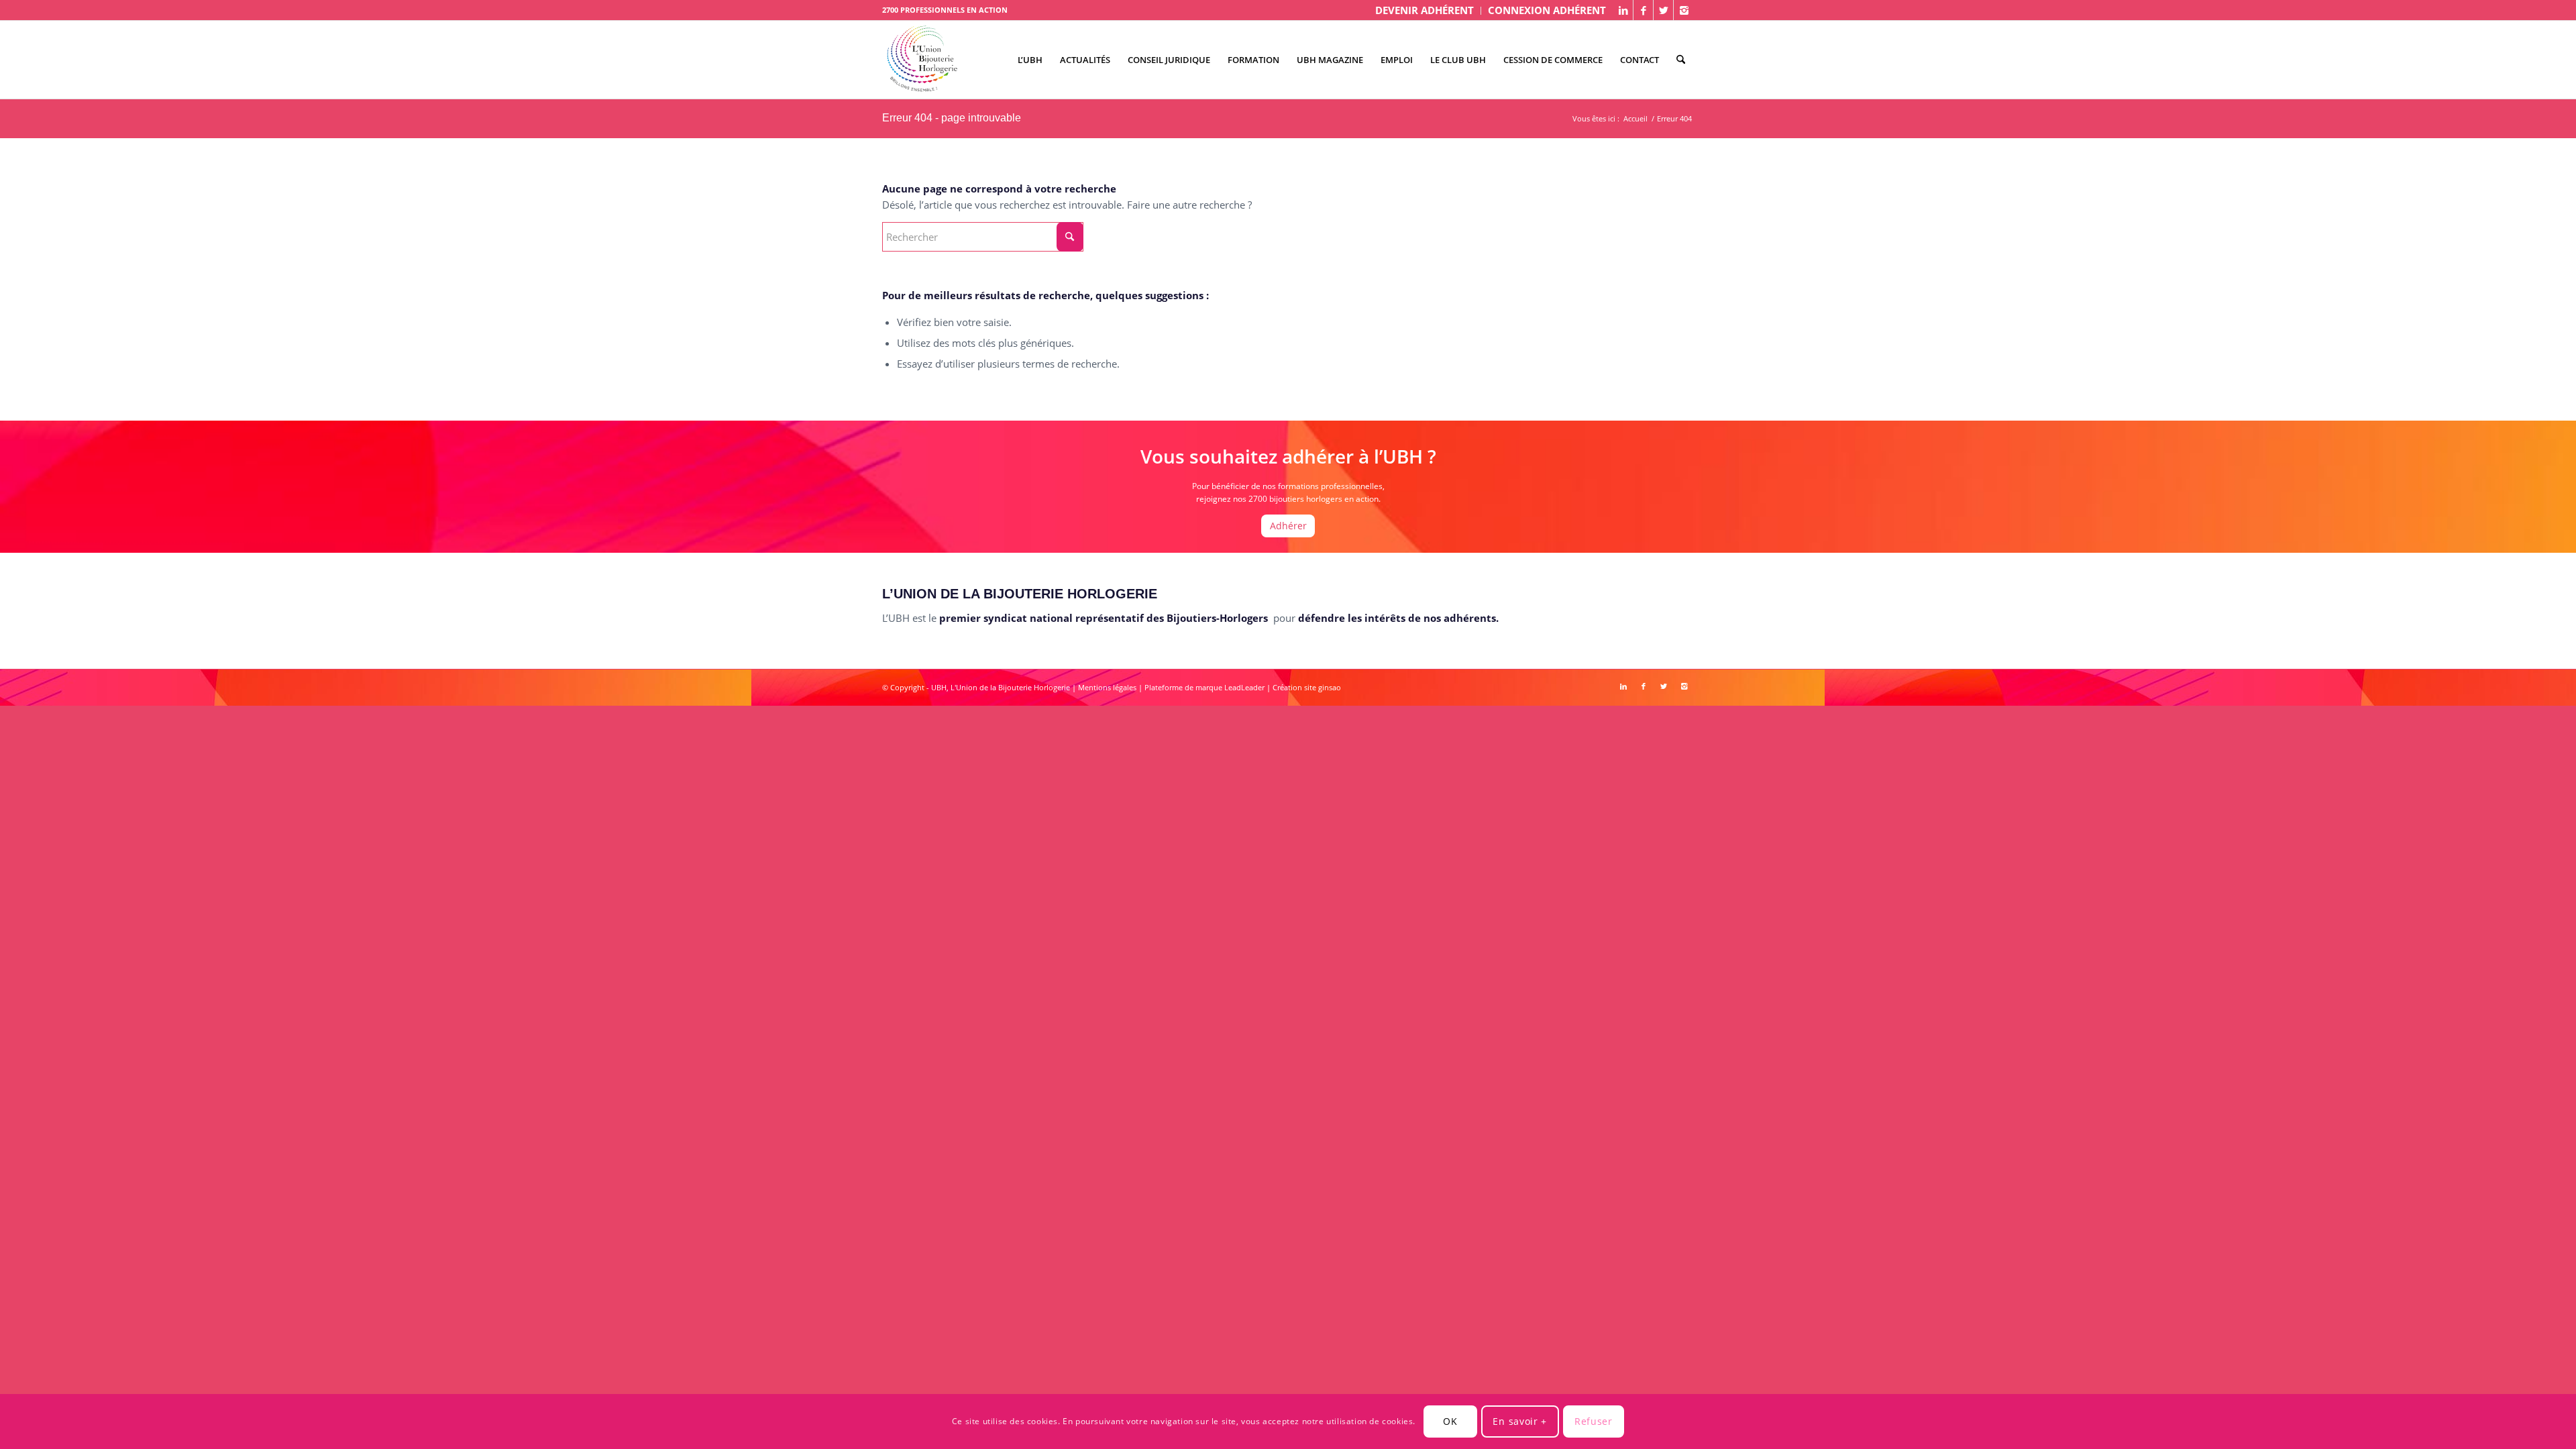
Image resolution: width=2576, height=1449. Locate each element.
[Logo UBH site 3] (922, 60)
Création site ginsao (1307, 687)
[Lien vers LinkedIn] (1623, 10)
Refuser (1594, 1421)
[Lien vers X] (1663, 10)
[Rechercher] (1681, 60)
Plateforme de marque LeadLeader (1204, 687)
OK (1450, 1421)
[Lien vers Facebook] (1643, 10)
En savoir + (1520, 1421)
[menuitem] (1425, 11)
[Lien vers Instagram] (1684, 10)
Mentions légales (1107, 687)
